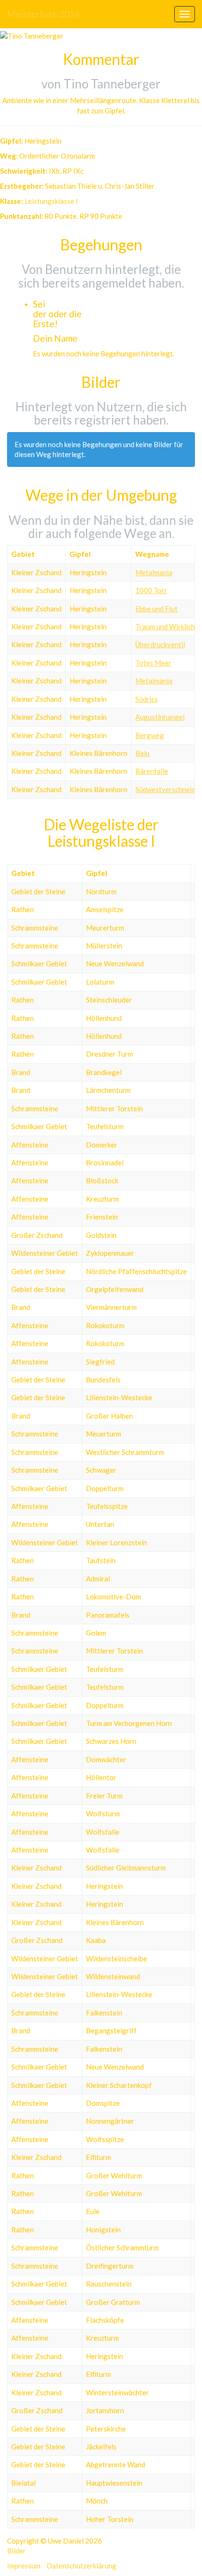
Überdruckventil (160, 644)
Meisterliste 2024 (43, 14)
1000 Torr (151, 590)
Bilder (16, 2551)
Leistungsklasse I (51, 201)
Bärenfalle (152, 771)
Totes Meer (153, 663)
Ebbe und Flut (156, 609)
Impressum (24, 2566)
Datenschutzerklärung (82, 2566)
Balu (142, 753)
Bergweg (150, 735)
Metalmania (154, 572)
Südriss (147, 699)
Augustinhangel (160, 717)
